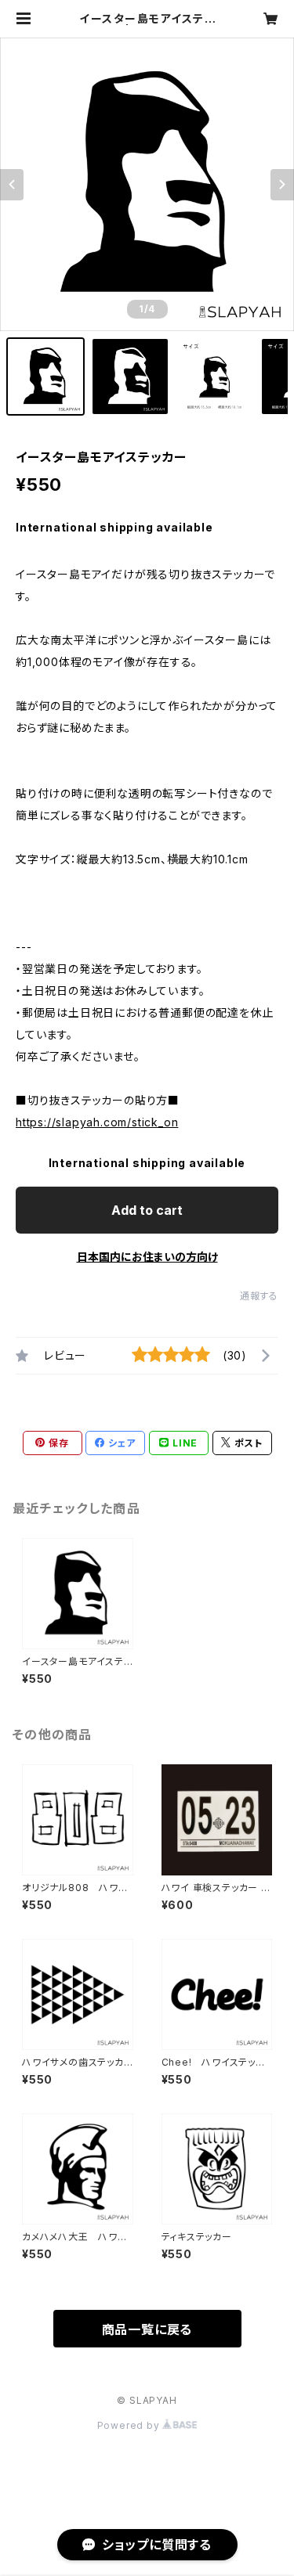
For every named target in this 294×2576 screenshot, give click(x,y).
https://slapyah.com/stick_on (97, 1122)
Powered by (130, 2425)
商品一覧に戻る (147, 2329)
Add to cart (147, 1210)
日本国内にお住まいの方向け (147, 1257)
